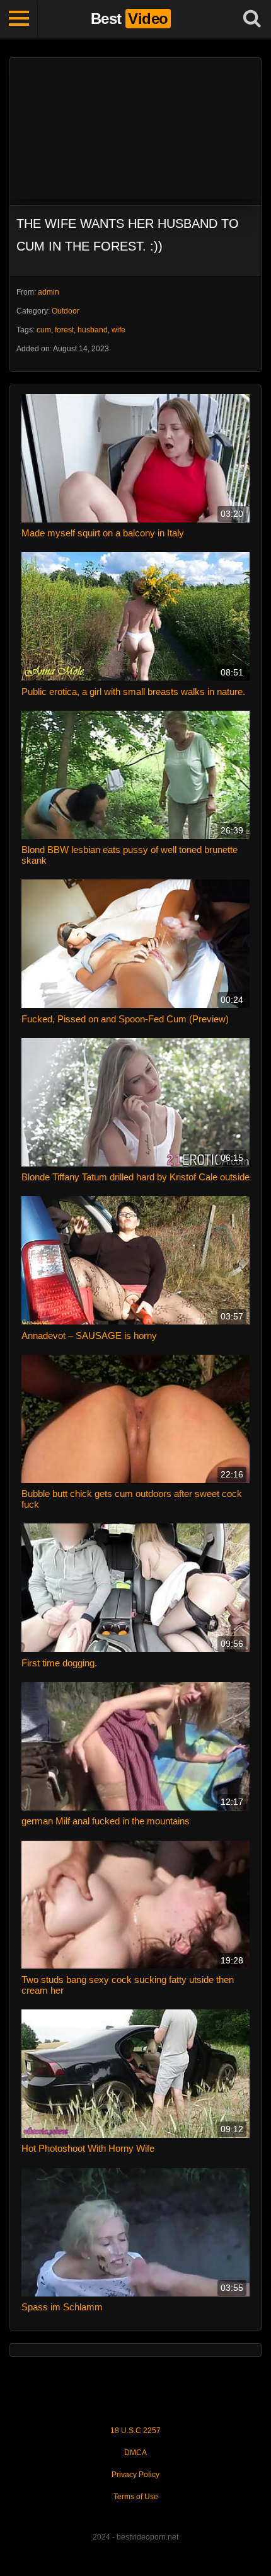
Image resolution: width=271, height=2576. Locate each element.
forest (64, 330)
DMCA (135, 2453)
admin (49, 292)
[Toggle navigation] (19, 19)
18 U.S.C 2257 (135, 2431)
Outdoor (66, 311)
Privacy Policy (135, 2475)
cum (44, 330)
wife (118, 330)
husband (93, 330)
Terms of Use (136, 2497)
